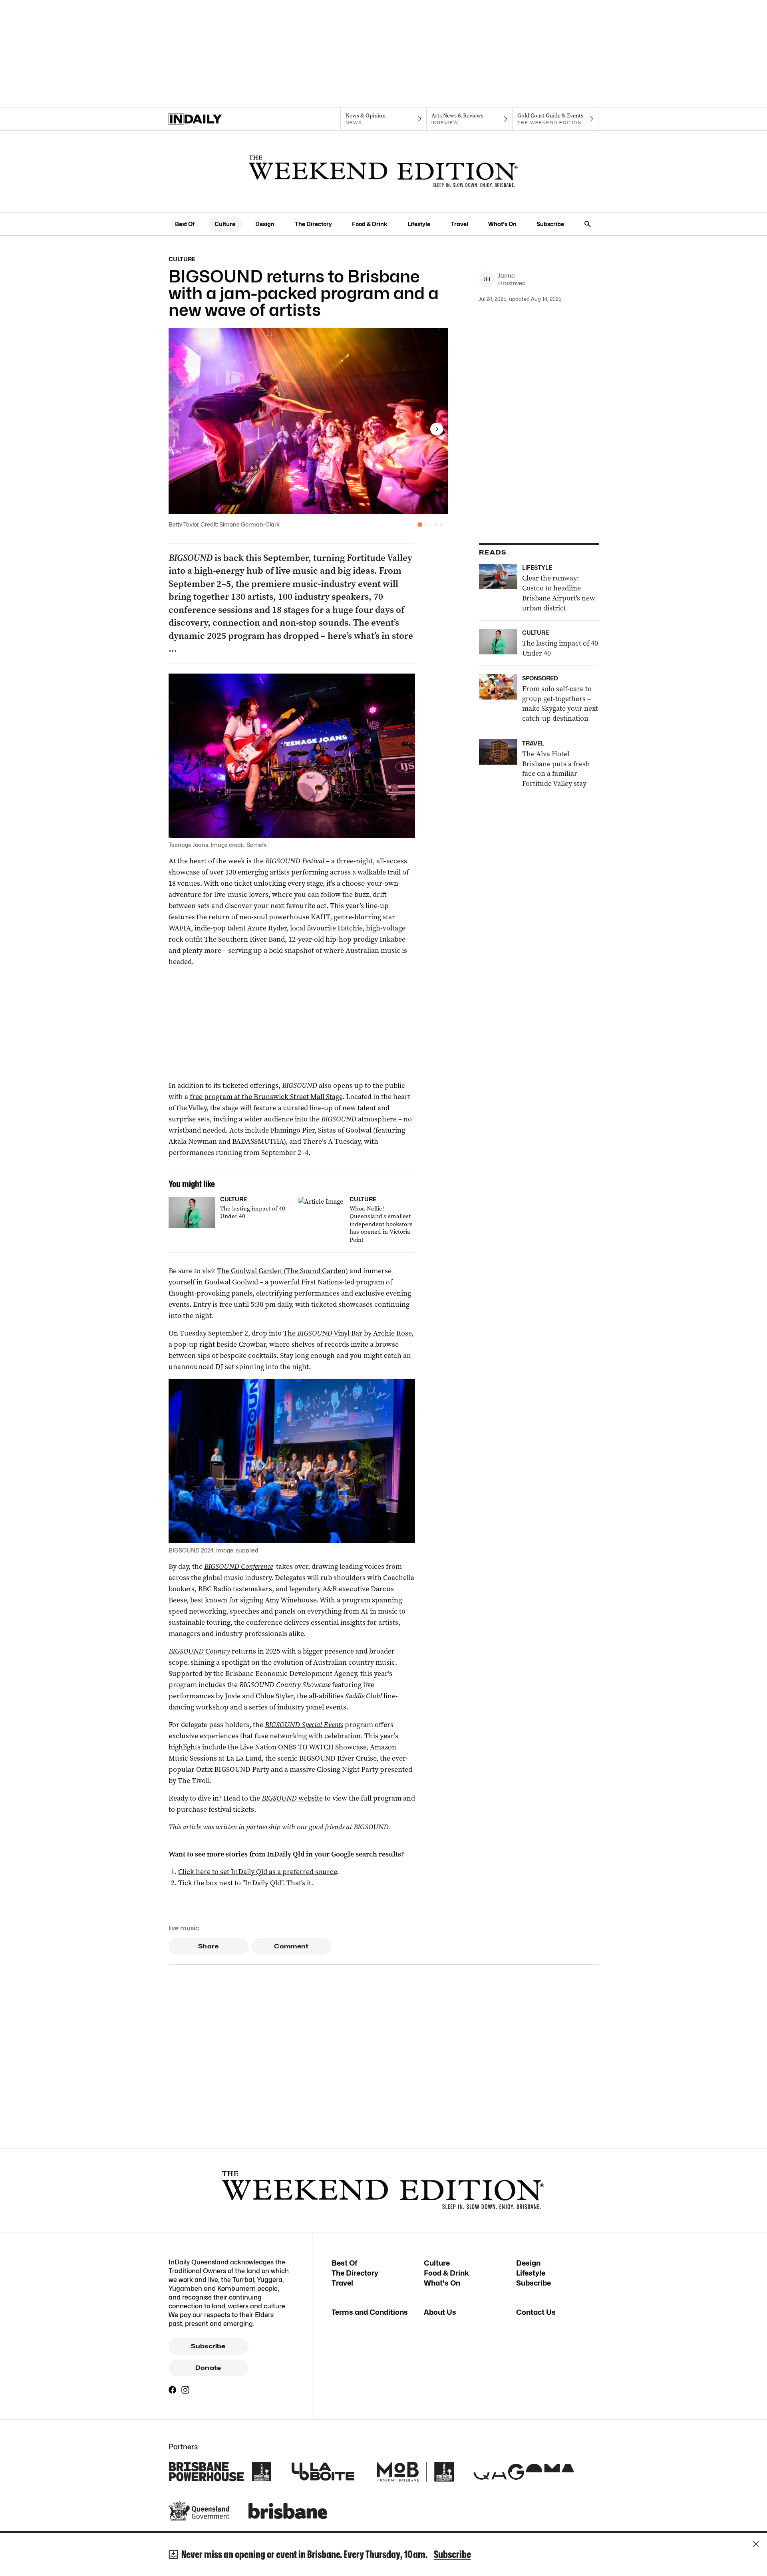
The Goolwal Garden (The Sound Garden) (282, 1271)
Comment (291, 1946)
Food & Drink (370, 224)
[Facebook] (173, 2390)
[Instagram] (185, 2390)
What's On (502, 224)
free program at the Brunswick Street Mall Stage (266, 1097)
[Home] (212, 119)
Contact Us (536, 2312)
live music (184, 1928)
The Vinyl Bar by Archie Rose (347, 1333)
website (292, 1798)
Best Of (185, 224)
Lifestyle (419, 224)
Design (265, 224)
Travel (459, 224)
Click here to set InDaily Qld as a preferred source (257, 1872)
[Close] (756, 2544)
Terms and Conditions (370, 2312)
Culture (225, 224)
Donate (208, 2368)
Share (208, 1946)
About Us (440, 2312)
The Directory (313, 224)
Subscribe (550, 224)
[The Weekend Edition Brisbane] (383, 171)
